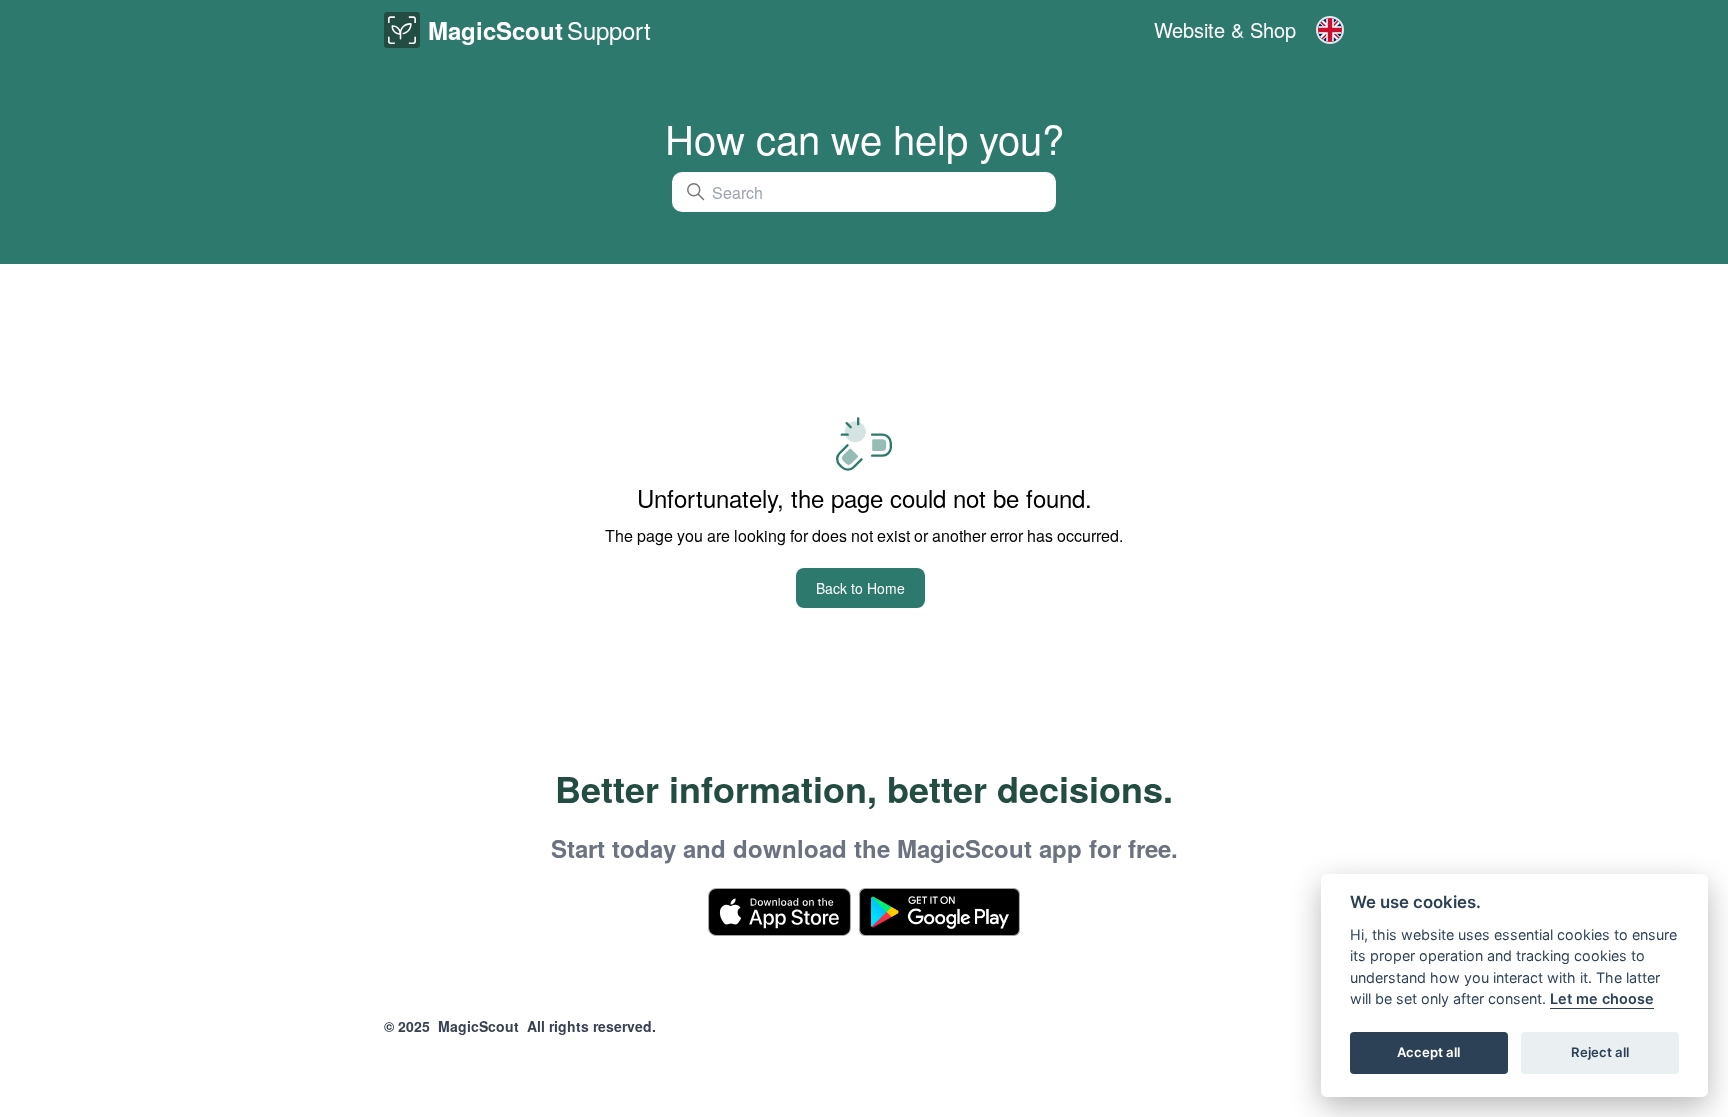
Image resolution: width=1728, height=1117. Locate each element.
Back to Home (860, 588)
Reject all (1600, 1053)
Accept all (1428, 1053)
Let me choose (1602, 999)
